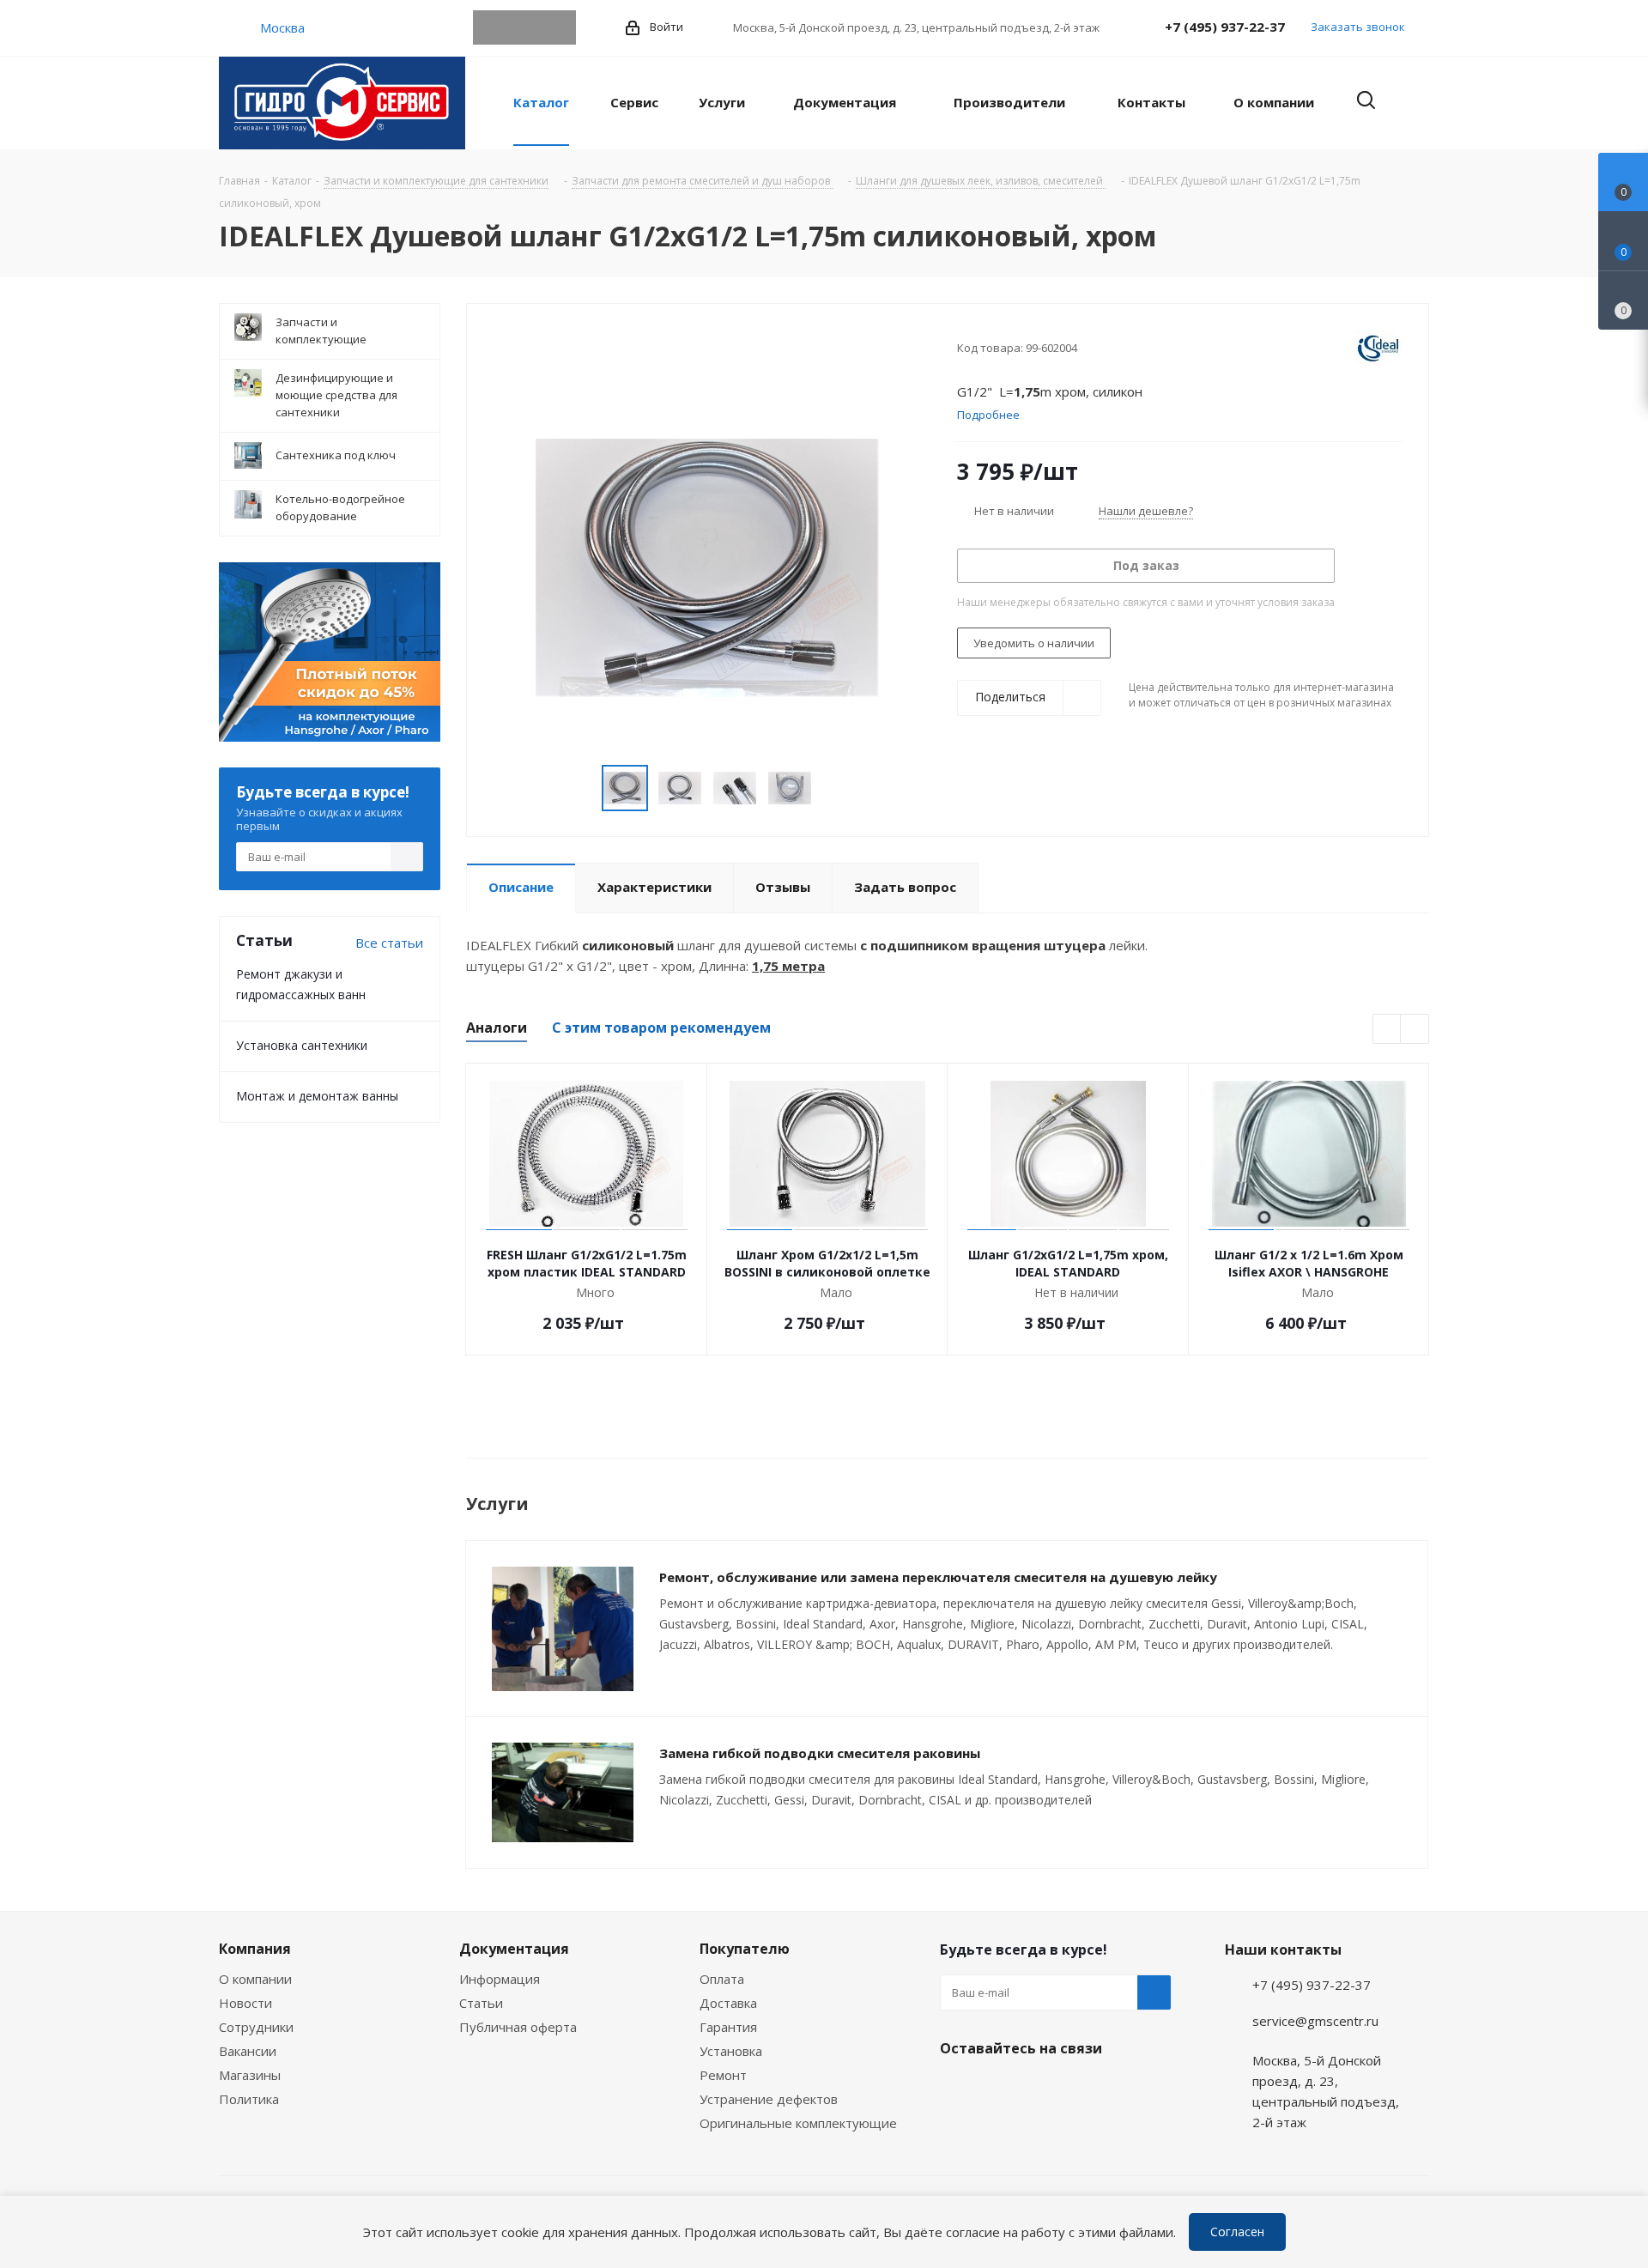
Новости (245, 2003)
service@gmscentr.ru (1315, 2021)
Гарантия (728, 2027)
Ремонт (723, 2075)
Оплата (722, 1979)
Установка (731, 2051)
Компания (255, 1949)
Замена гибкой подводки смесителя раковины (820, 1753)
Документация (514, 1949)
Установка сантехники (302, 1045)
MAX (559, 27)
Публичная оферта (518, 2027)
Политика (249, 2099)
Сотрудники (256, 2027)
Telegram (490, 27)
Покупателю (745, 1949)
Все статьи (389, 943)
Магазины (250, 2075)
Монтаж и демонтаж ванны (317, 1096)
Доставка (728, 2003)
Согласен (1237, 2232)
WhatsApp (524, 27)
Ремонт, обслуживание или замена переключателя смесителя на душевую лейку (938, 1577)
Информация (500, 1979)
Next (1415, 1030)
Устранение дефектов (769, 2099)
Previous (1387, 1030)
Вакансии (248, 2051)
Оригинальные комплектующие (798, 2123)
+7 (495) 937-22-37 (1225, 27)
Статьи (481, 2003)
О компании (255, 1979)
